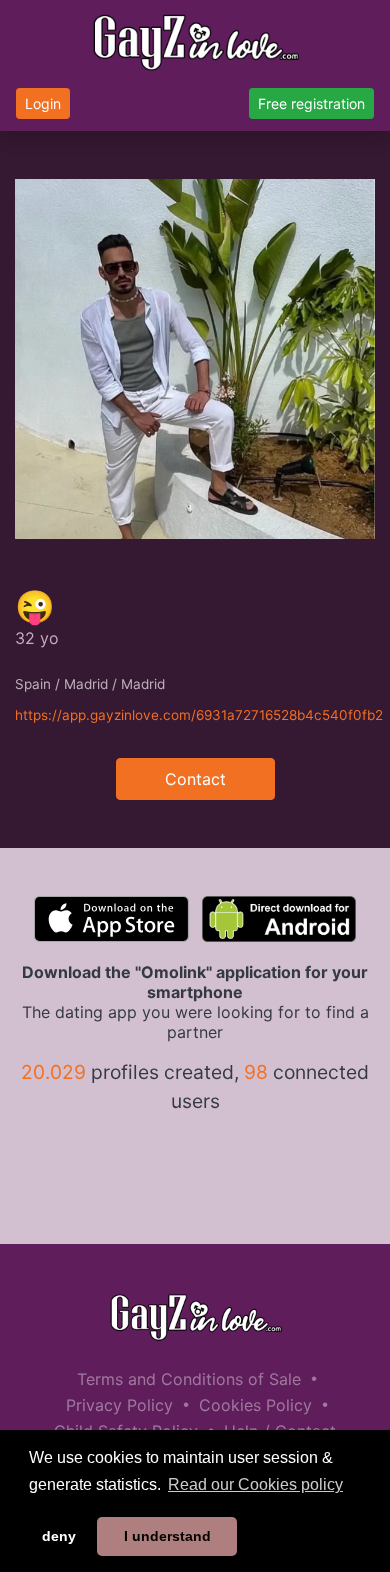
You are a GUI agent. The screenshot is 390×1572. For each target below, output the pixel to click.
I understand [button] (167, 1536)
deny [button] (59, 1536)
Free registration (311, 103)
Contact (195, 779)
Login (43, 103)
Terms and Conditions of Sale (189, 1379)
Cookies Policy (255, 1405)
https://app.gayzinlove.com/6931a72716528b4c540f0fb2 (199, 715)
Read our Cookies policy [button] (255, 1484)
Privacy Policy (119, 1405)
